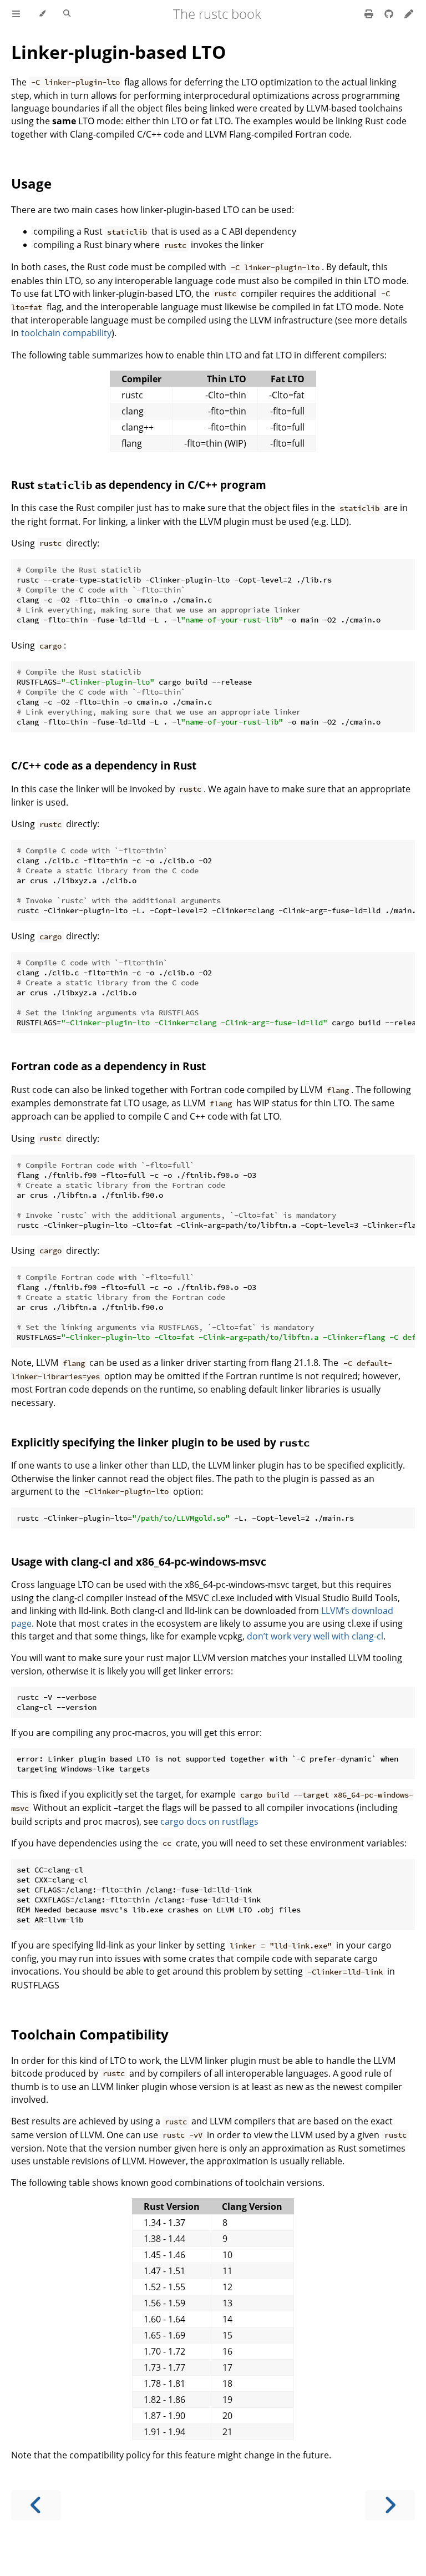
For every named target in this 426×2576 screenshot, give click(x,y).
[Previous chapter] (36, 2505)
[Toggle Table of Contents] (16, 14)
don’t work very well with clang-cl (315, 1636)
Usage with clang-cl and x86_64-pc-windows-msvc (139, 1562)
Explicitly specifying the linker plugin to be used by (160, 1442)
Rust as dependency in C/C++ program (139, 485)
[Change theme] (42, 14)
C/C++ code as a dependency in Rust (104, 765)
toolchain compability (66, 333)
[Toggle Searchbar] (67, 14)
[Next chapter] (390, 2505)
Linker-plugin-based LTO (118, 52)
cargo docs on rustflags (209, 1821)
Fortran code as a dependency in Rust (108, 1066)
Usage (31, 183)
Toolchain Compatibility (90, 2034)
